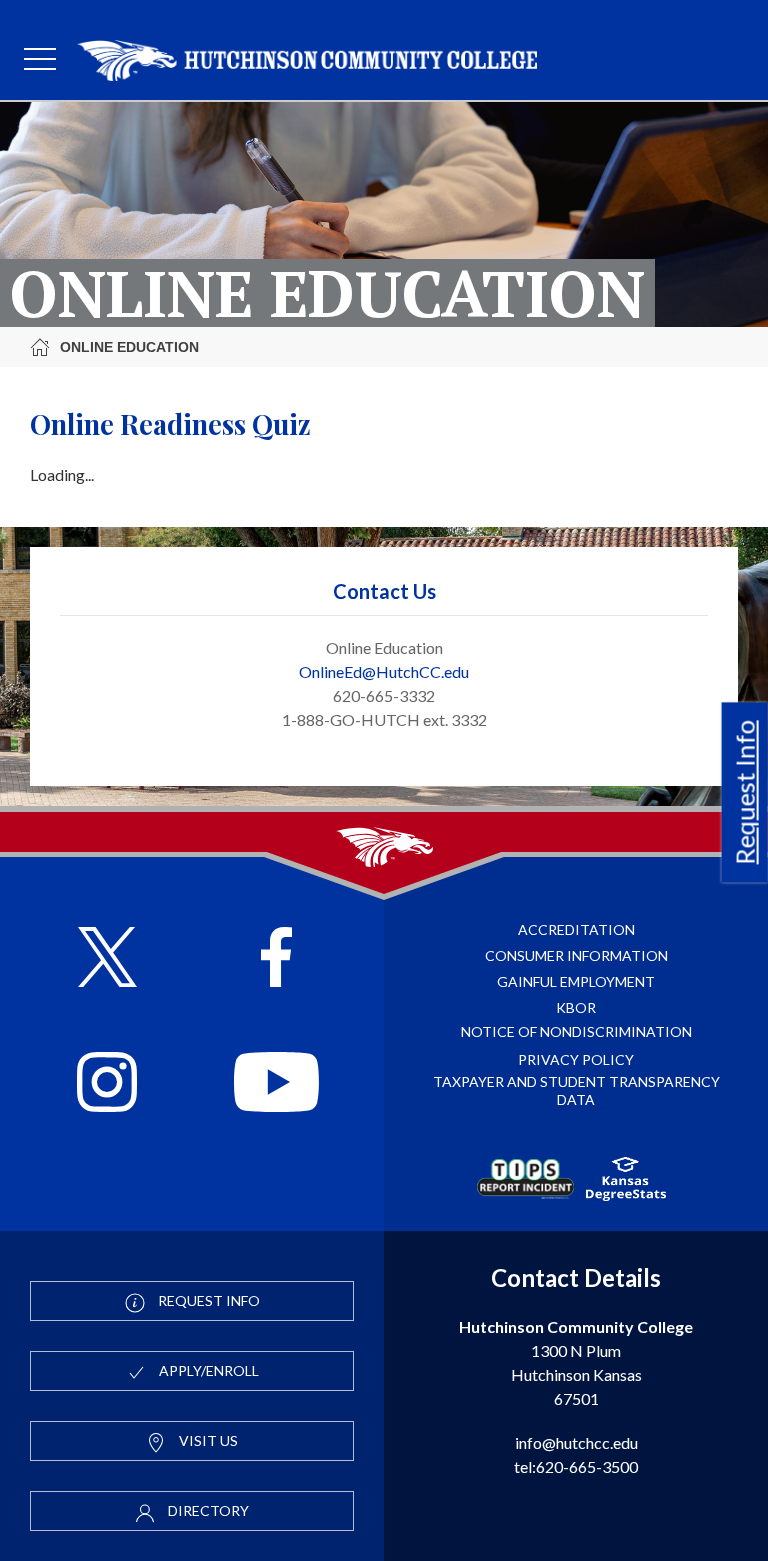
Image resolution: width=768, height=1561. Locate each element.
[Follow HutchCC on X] (107, 959)
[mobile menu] (40, 60)
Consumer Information (576, 955)
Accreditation (576, 929)
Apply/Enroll (207, 1370)
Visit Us (207, 1440)
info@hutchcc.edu (576, 1442)
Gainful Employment (576, 981)
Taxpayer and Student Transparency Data (576, 1090)
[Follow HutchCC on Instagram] (107, 1084)
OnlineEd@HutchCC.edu (384, 671)
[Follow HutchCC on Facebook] (276, 959)
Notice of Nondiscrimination (576, 1031)
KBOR (576, 1007)
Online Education (129, 347)
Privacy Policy (576, 1059)
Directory (207, 1510)
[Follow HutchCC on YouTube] (276, 1084)
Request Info (745, 792)
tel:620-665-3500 (576, 1466)
